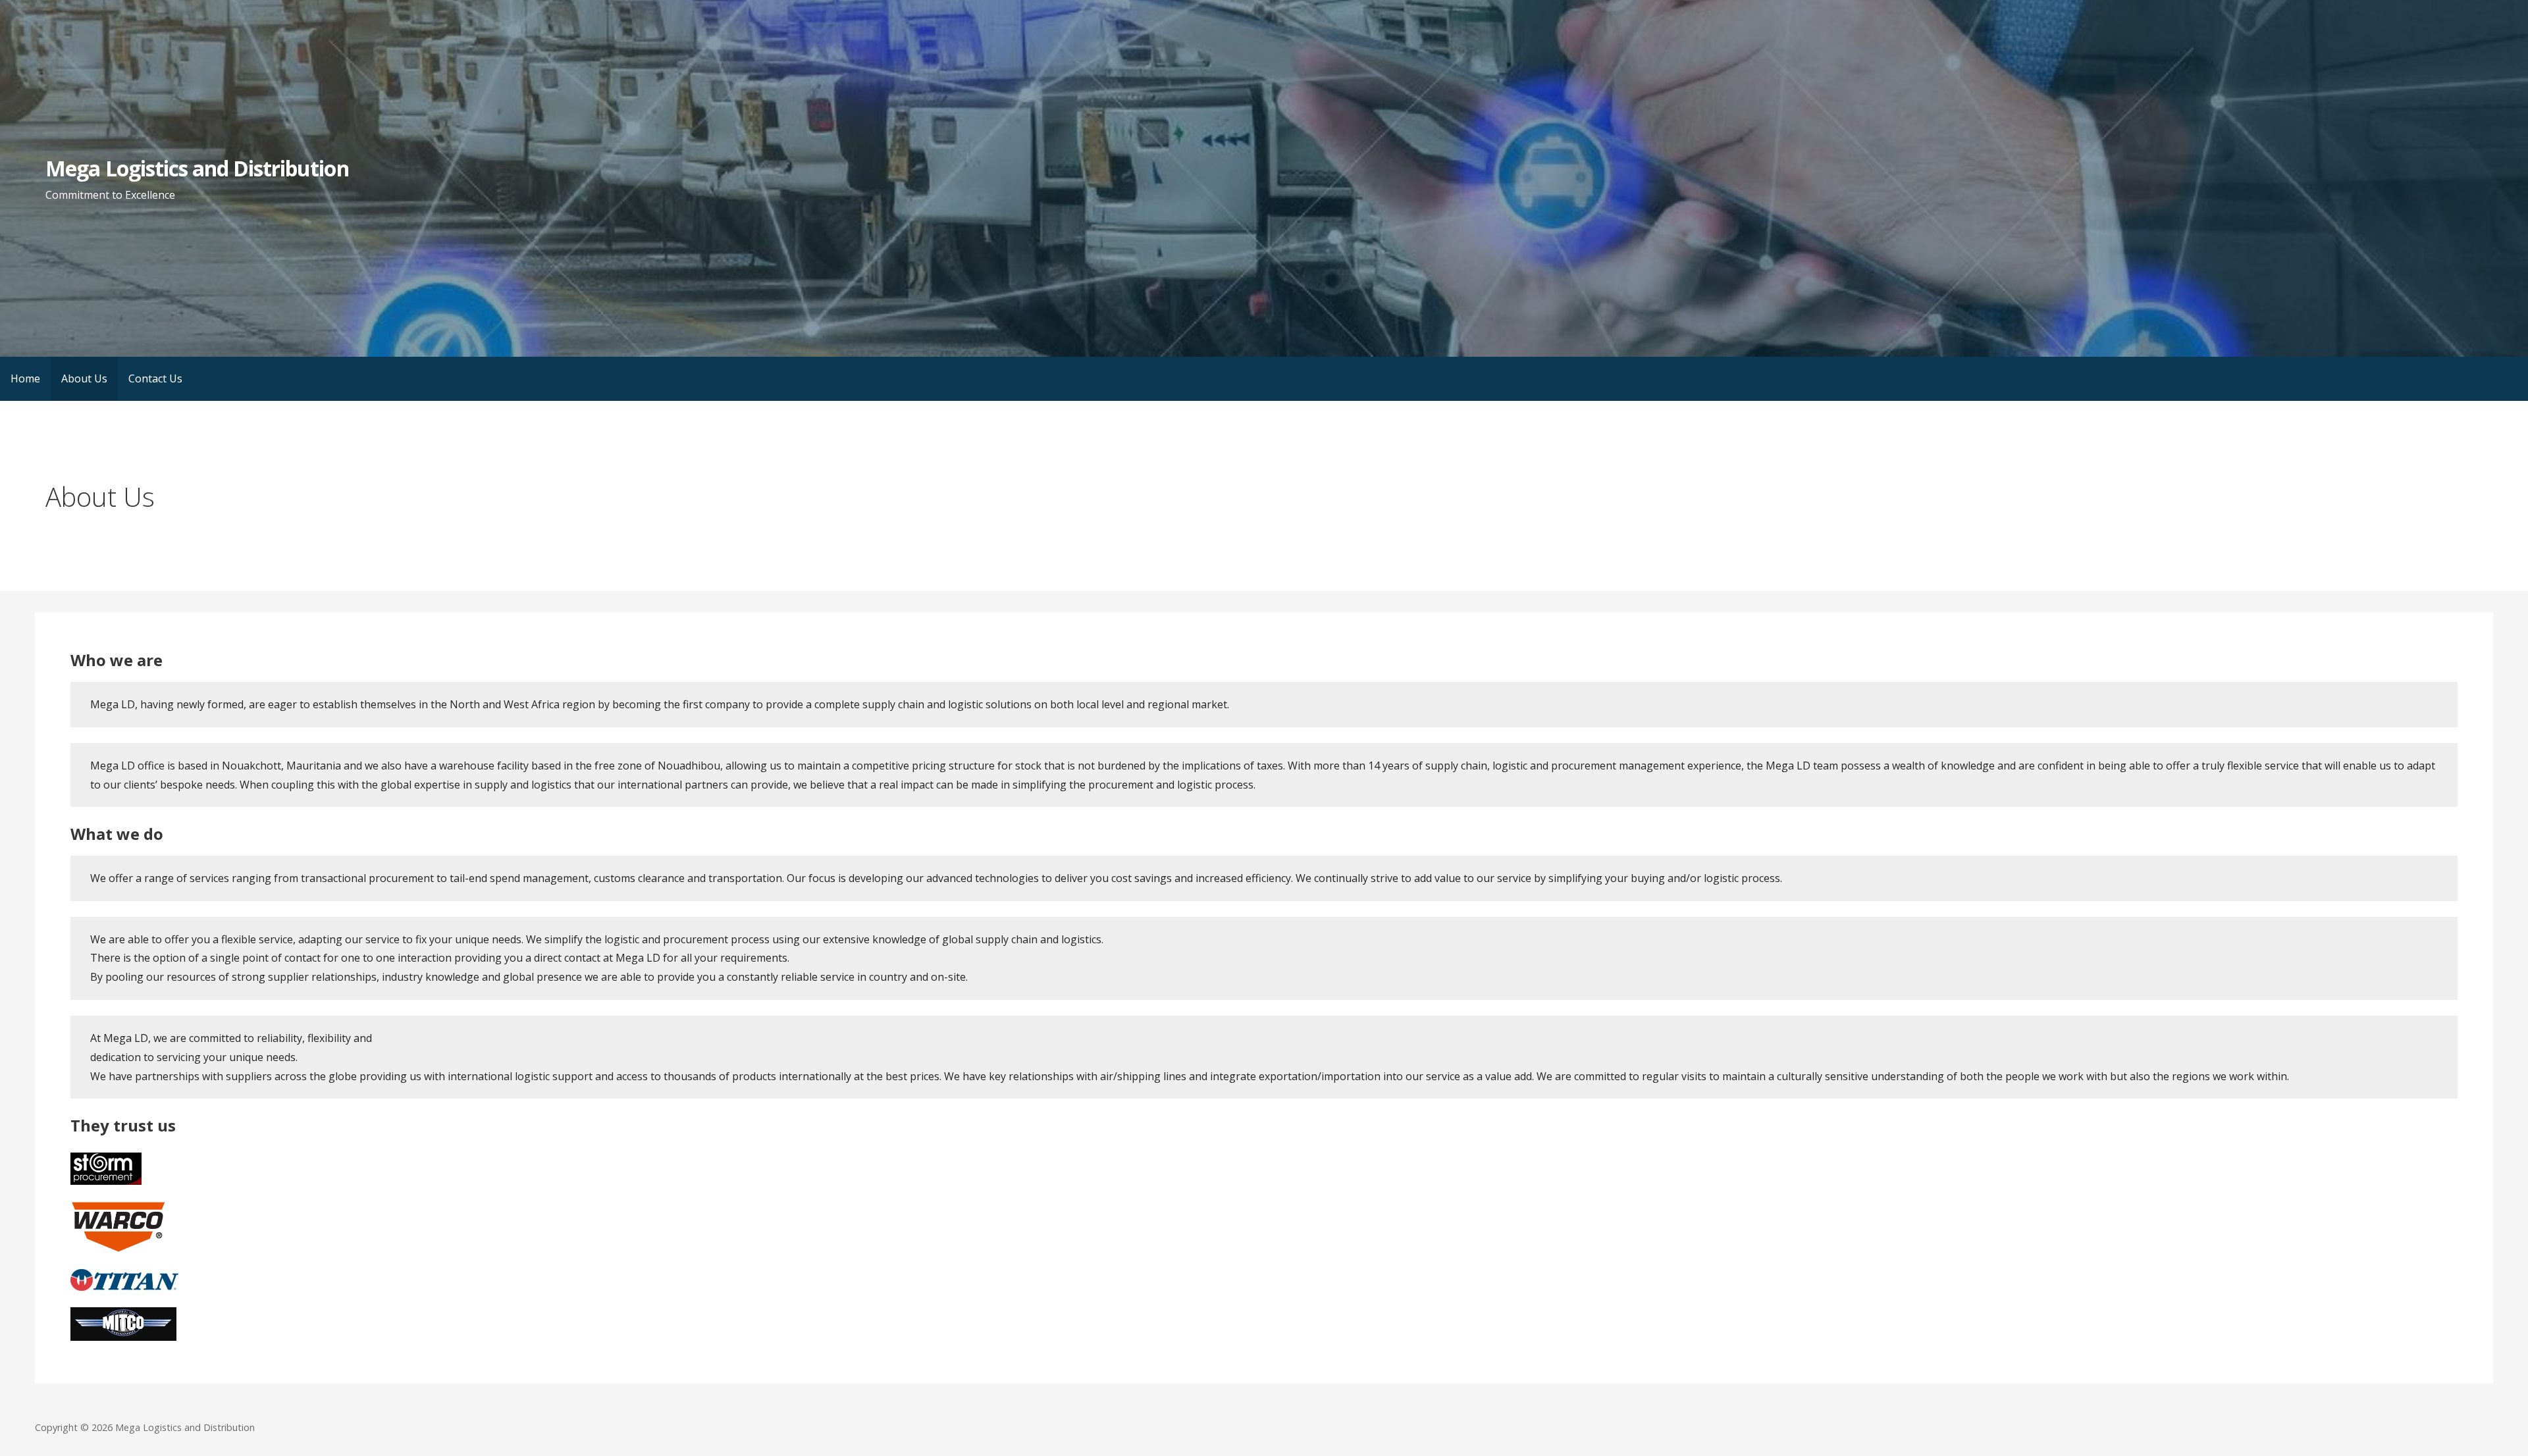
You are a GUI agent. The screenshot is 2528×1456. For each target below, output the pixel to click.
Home (25, 378)
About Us (84, 378)
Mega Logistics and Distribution (197, 168)
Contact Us (155, 378)
